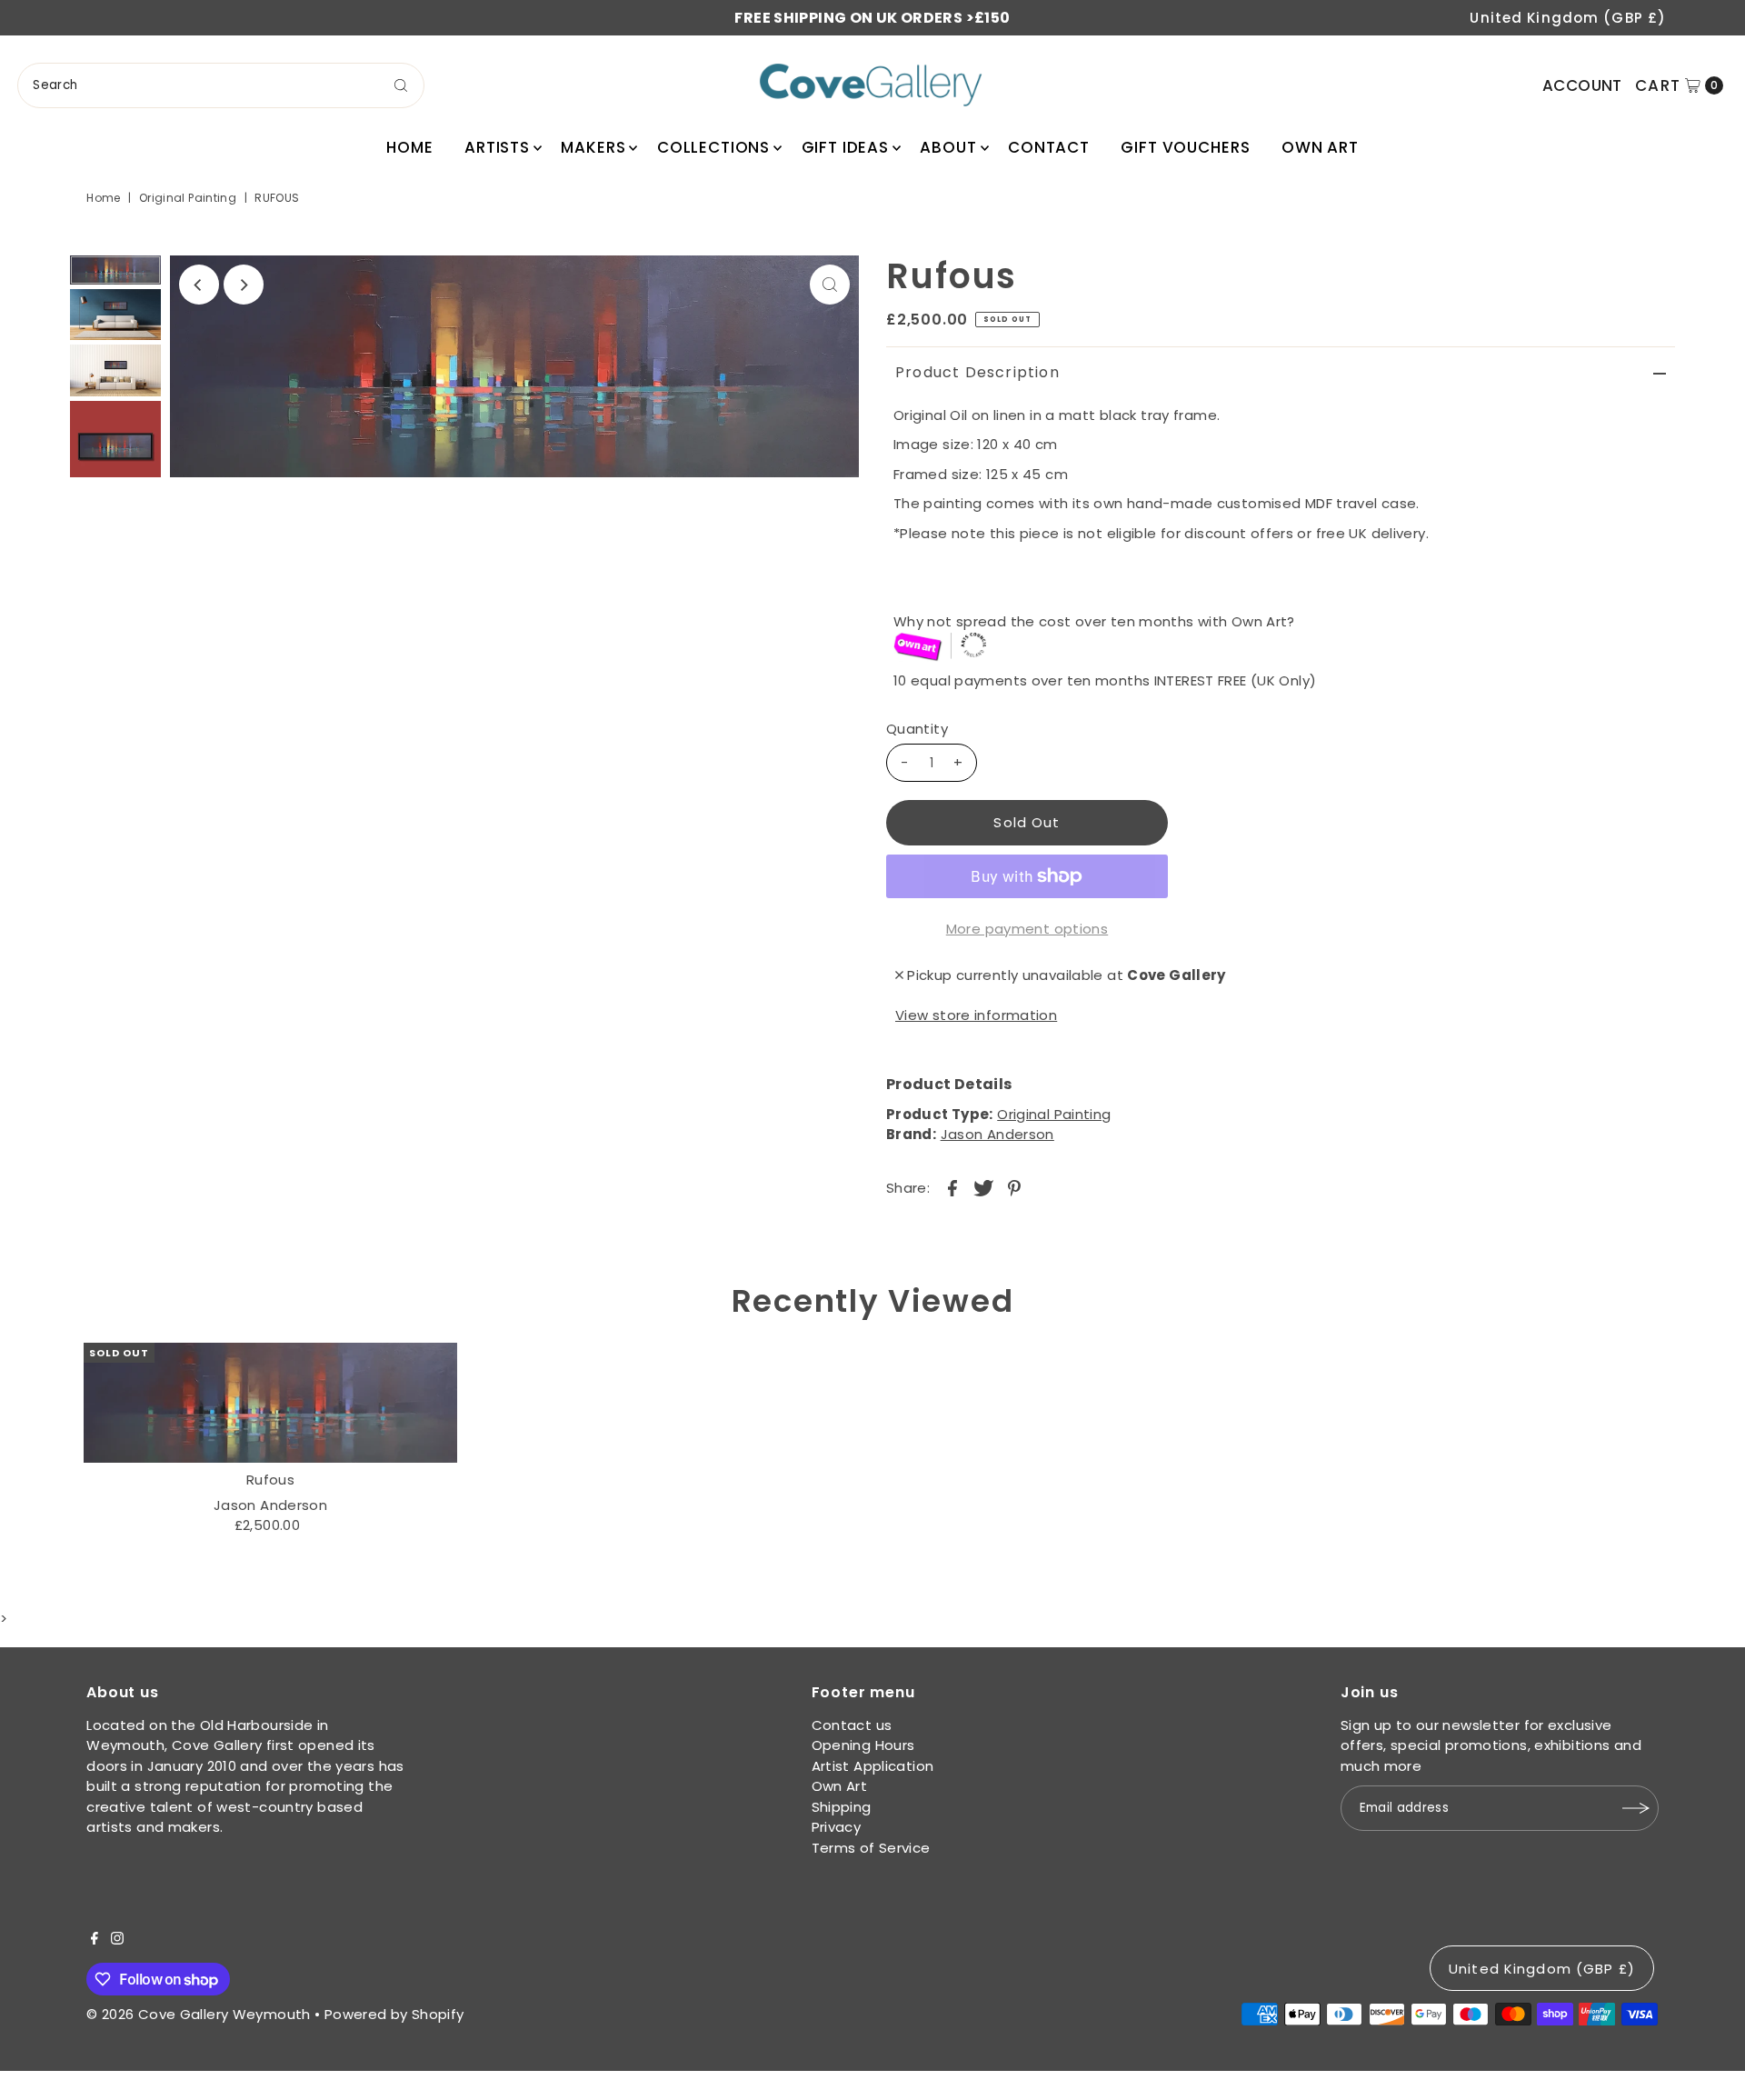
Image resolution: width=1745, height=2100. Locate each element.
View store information (976, 1015)
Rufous (270, 1480)
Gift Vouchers (1185, 147)
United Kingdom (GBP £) (1568, 18)
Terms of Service (871, 1848)
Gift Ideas (846, 147)
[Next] (244, 285)
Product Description (977, 372)
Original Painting (188, 198)
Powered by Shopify (394, 2014)
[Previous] (199, 285)
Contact (1049, 147)
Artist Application (873, 1766)
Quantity (917, 729)
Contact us (852, 1725)
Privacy (837, 1827)
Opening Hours (863, 1745)
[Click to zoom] (830, 285)
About (948, 147)
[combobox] (221, 85)
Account (1582, 85)
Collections (713, 147)
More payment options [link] (1027, 929)
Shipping (842, 1807)
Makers (593, 147)
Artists (497, 147)
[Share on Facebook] (952, 1187)
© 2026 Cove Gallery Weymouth (199, 2014)
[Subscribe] (1636, 1808)
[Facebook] (95, 1940)
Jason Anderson (997, 1134)
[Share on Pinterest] (1014, 1187)
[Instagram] (117, 1940)
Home (409, 147)
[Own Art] (1284, 648)
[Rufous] (271, 1403)
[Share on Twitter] (983, 1187)
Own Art (1320, 147)
